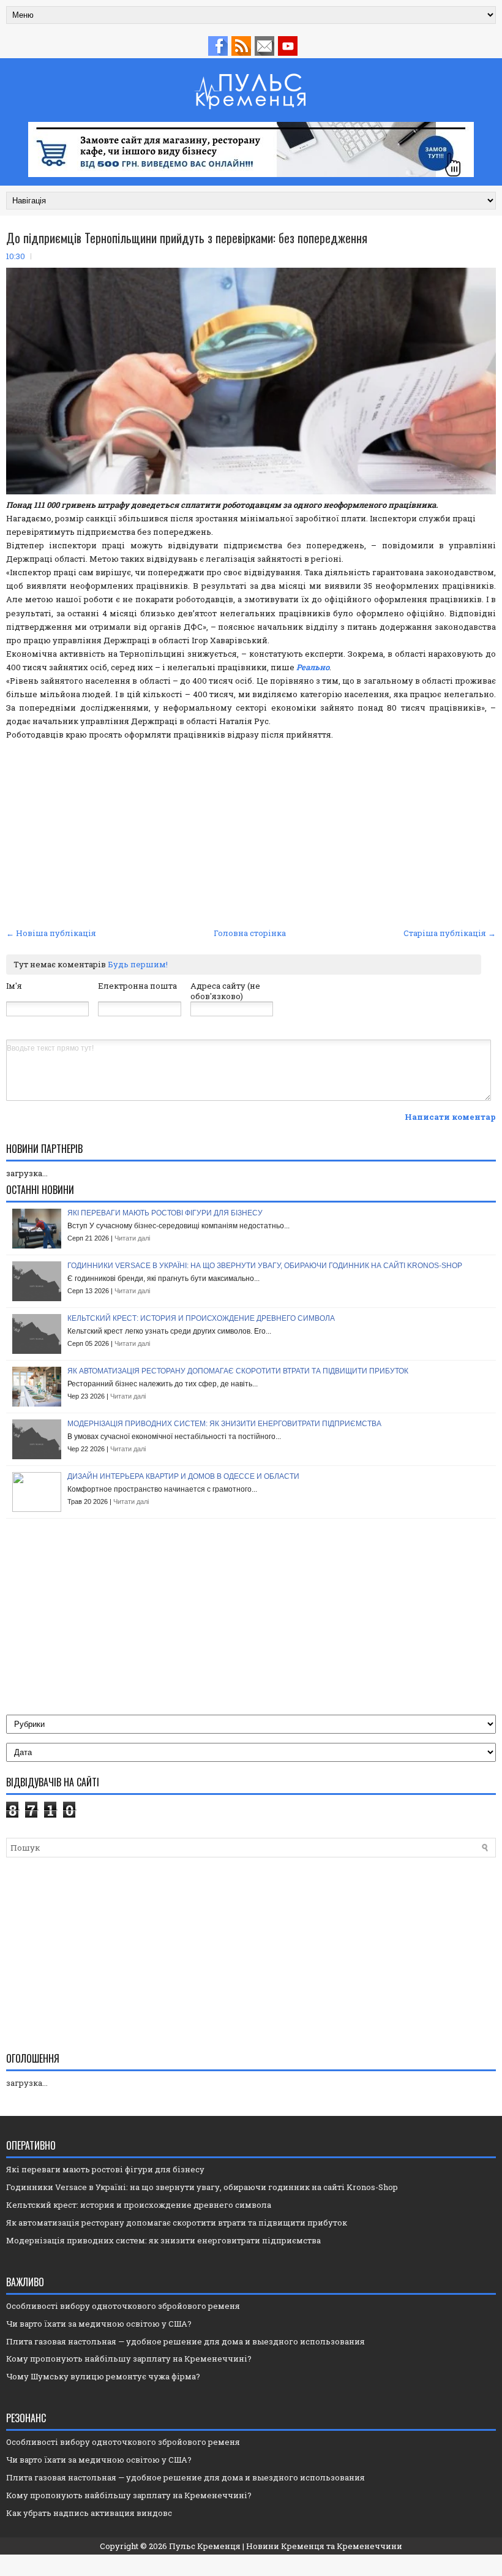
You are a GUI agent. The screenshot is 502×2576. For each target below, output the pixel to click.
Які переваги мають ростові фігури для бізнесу (165, 1213)
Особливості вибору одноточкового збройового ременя (123, 2306)
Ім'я (14, 986)
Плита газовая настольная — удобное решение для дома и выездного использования (185, 2341)
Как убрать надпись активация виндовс (89, 2513)
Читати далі (132, 1238)
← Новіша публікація (51, 933)
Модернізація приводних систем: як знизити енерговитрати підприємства (224, 1424)
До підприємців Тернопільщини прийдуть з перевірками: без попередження (187, 238)
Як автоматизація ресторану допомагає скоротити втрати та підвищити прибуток (238, 1371)
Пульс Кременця (205, 2546)
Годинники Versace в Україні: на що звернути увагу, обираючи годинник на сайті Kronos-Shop (265, 1266)
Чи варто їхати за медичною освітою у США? (99, 2324)
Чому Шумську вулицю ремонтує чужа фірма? (103, 2376)
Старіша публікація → (450, 933)
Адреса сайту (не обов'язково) (225, 991)
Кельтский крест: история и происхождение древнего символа (201, 1318)
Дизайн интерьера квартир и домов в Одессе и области (183, 1476)
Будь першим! (138, 964)
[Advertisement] (251, 833)
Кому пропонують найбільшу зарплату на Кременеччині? (129, 2359)
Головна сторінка (250, 933)
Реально (313, 667)
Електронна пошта (137, 986)
